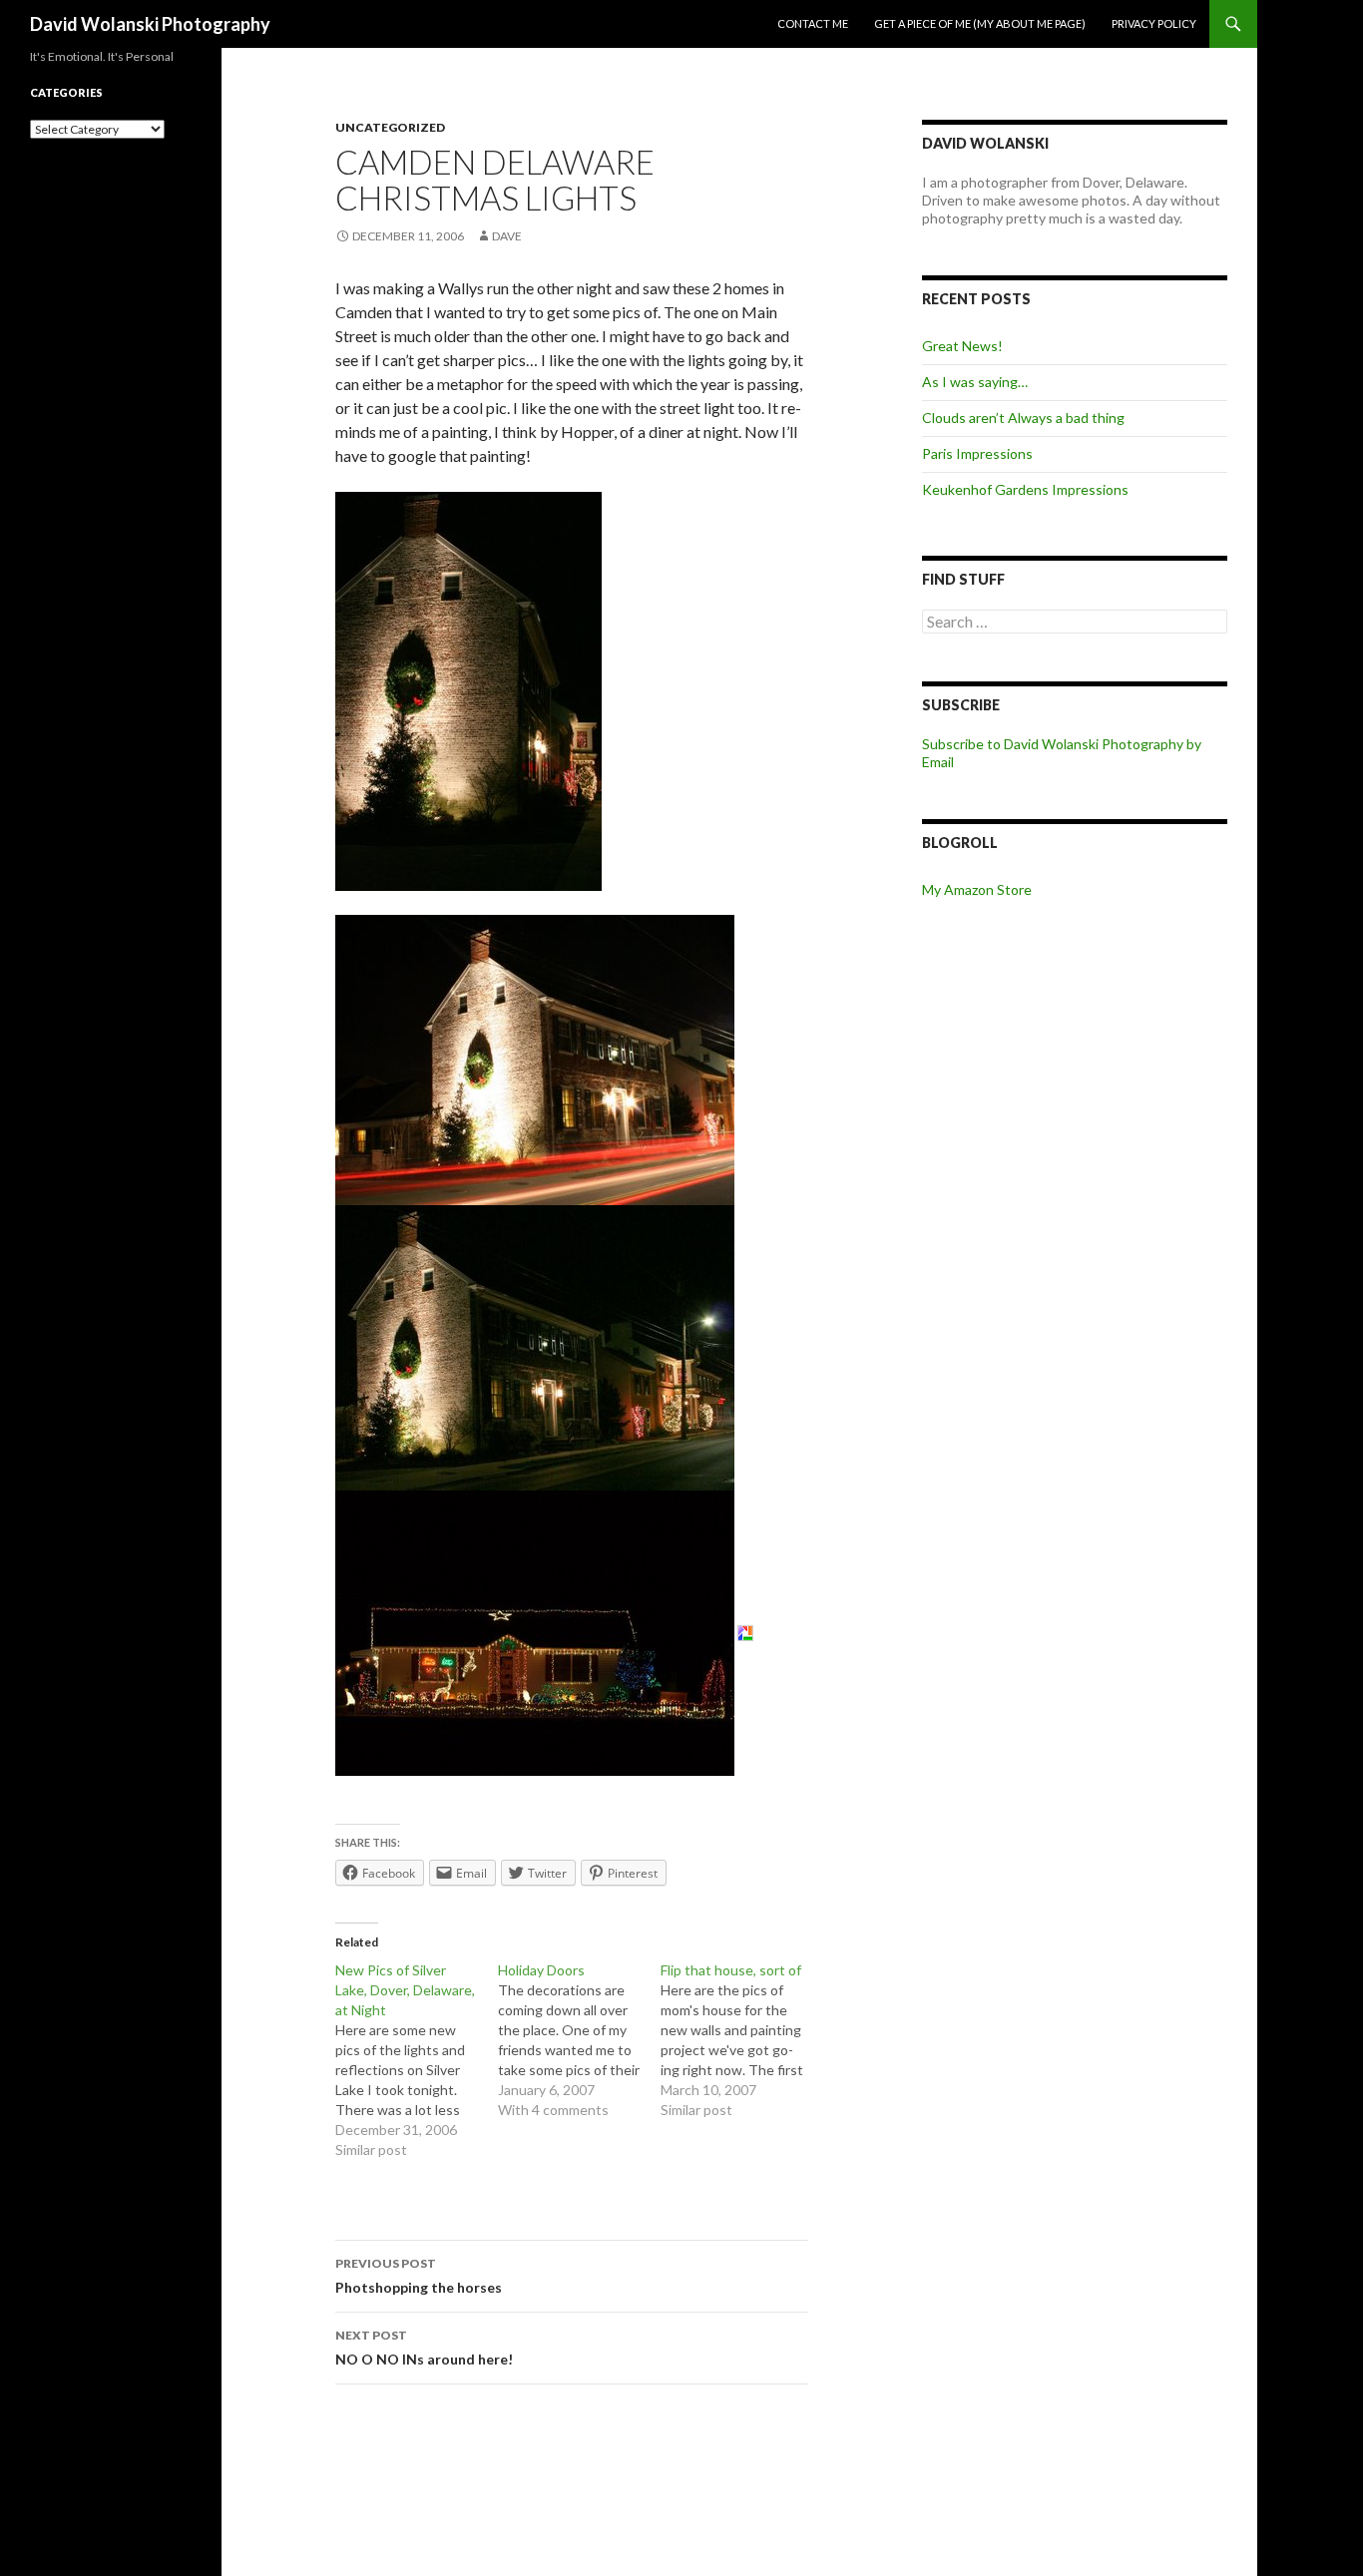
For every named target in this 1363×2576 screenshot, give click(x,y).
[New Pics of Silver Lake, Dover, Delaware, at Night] (417, 2060)
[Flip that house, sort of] (742, 2040)
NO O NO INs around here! (424, 2348)
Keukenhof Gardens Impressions (1025, 489)
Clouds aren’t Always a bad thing (1023, 418)
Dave (507, 236)
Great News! (962, 346)
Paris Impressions (977, 453)
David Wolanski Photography (150, 24)
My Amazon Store (977, 889)
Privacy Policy (1154, 23)
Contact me (813, 23)
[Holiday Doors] (579, 2040)
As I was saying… (975, 382)
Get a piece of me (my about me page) (980, 23)
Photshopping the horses (419, 2276)
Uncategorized (390, 127)
